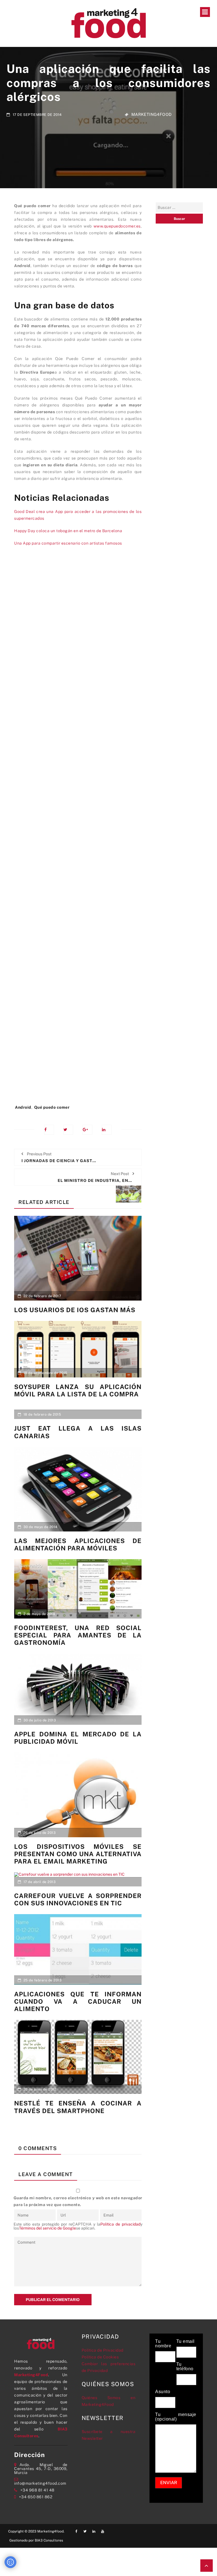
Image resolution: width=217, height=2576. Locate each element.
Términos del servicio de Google (47, 2228)
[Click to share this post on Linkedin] (107, 1130)
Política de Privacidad (103, 2350)
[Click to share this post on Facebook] (49, 1130)
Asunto (163, 2392)
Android (23, 1107)
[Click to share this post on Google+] (87, 1130)
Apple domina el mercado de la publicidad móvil (78, 1738)
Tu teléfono (185, 2367)
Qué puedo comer (52, 1107)
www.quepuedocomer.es (117, 226)
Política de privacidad (120, 2224)
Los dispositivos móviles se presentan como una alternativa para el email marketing (78, 1854)
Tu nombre (163, 2344)
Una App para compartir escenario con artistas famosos (68, 543)
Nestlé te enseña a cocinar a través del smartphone (78, 2107)
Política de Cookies (100, 2357)
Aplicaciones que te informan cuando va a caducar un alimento (78, 2002)
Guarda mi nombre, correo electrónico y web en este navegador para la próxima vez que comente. (78, 2201)
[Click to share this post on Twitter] (68, 1130)
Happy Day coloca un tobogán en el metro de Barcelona (68, 531)
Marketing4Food (152, 115)
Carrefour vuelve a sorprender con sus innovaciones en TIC (78, 1899)
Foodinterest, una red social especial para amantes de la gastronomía (78, 1635)
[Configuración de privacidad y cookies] (10, 2562)
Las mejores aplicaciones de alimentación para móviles (78, 1544)
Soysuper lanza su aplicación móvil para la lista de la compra (78, 1390)
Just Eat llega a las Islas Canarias (78, 1432)
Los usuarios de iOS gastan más (75, 1310)
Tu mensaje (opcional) (176, 2417)
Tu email (185, 2341)
